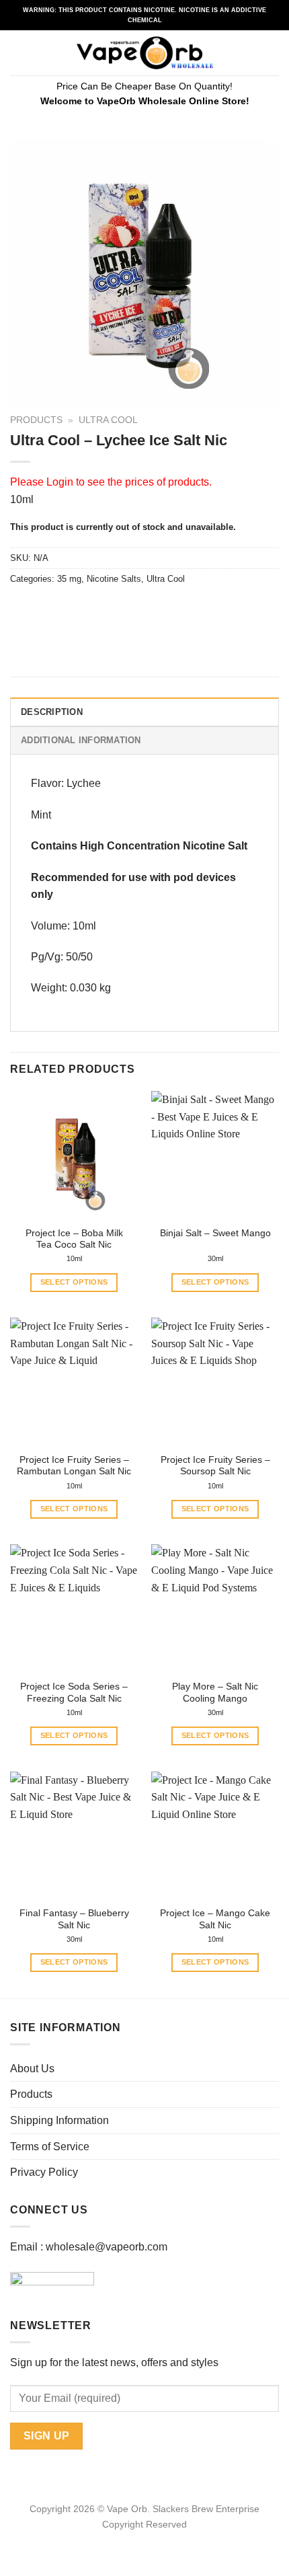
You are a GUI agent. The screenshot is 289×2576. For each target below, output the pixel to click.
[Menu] (18, 53)
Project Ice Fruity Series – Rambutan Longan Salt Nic (74, 1466)
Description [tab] (52, 712)
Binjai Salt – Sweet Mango (215, 1233)
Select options (74, 1282)
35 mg (69, 579)
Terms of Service (50, 2147)
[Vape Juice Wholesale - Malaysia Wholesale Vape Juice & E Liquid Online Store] (145, 53)
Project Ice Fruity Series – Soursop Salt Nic (215, 1466)
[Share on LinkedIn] (143, 609)
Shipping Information (59, 2120)
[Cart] (272, 53)
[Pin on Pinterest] (119, 609)
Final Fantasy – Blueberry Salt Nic (74, 1919)
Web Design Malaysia (145, 2540)
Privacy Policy (44, 2172)
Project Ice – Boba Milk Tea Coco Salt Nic (74, 1239)
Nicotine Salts (114, 579)
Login (60, 482)
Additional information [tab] (81, 740)
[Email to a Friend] (95, 609)
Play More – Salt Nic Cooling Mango (215, 1693)
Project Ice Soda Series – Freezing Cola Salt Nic (74, 1693)
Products (36, 420)
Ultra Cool (108, 420)
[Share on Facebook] (47, 609)
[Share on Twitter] (71, 609)
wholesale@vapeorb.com (107, 2247)
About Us (32, 2069)
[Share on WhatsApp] (23, 609)
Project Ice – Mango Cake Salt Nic (215, 1919)
